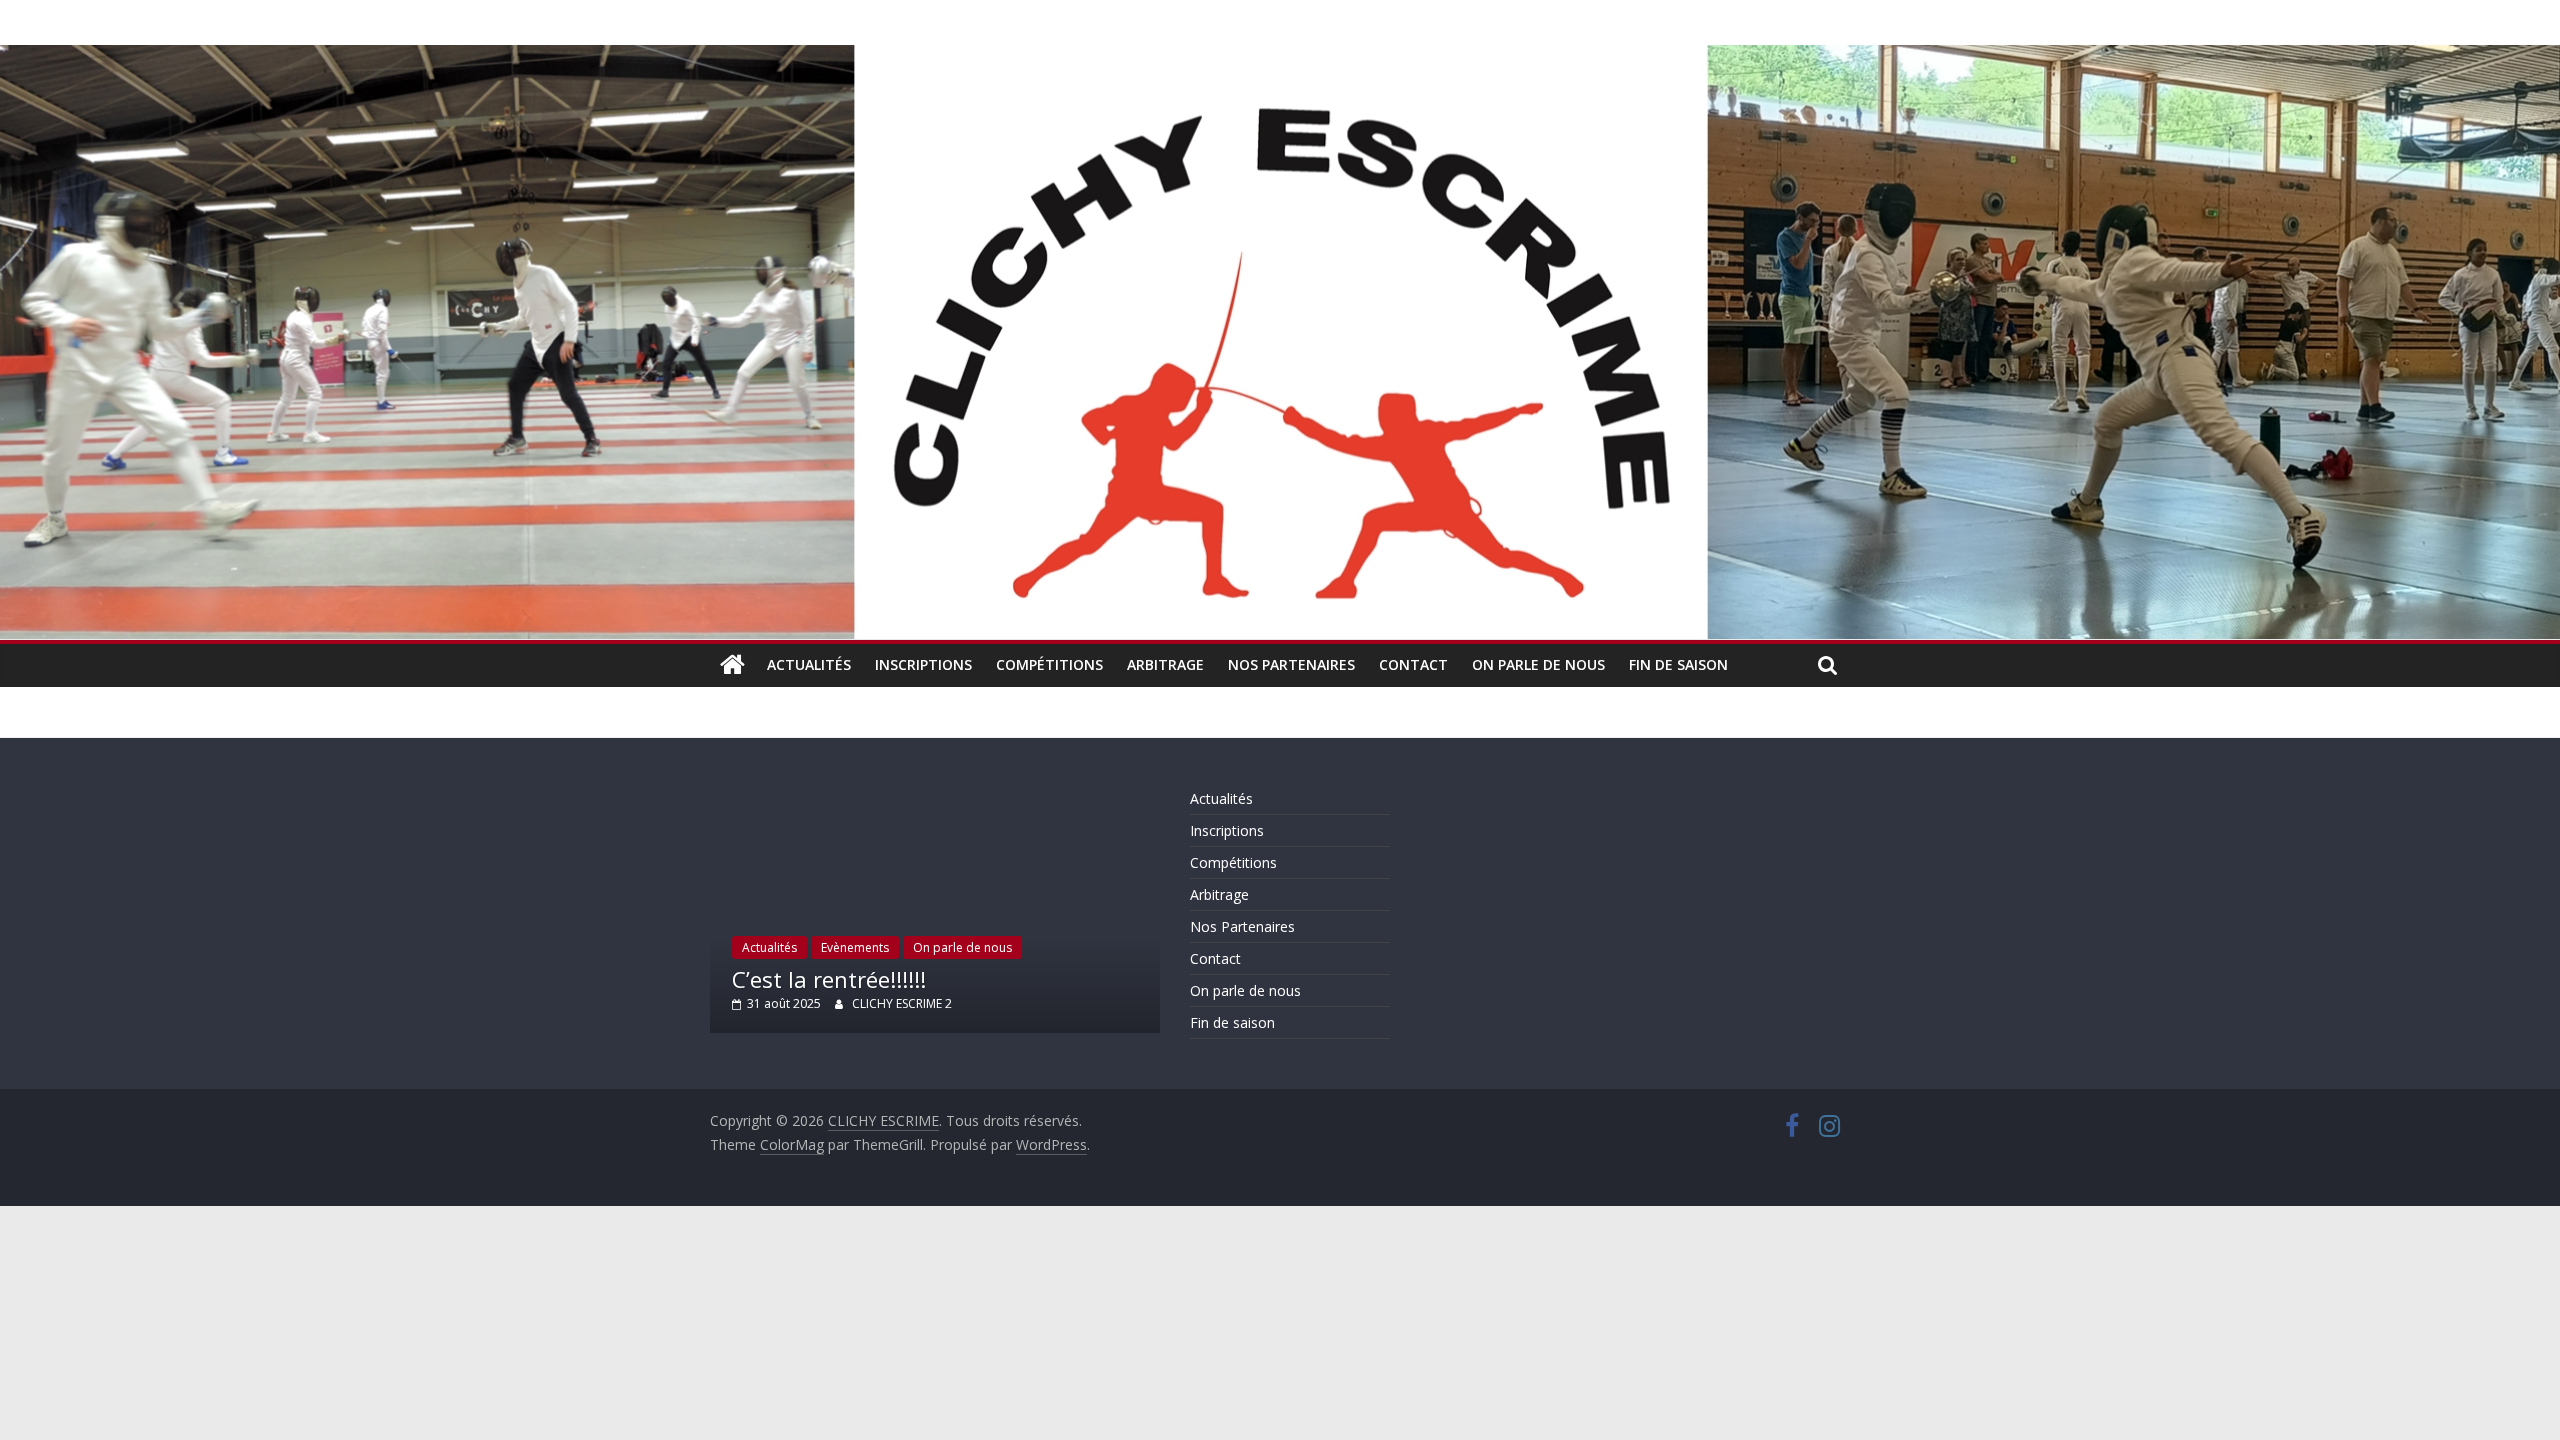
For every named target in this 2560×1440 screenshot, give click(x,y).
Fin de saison (1678, 664)
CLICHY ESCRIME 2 (902, 1003)
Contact (1413, 664)
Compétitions (1049, 664)
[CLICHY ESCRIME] (732, 665)
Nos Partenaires (1291, 664)
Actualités (809, 664)
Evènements (855, 947)
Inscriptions (923, 664)
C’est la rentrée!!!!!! (829, 979)
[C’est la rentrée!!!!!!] (935, 792)
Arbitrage (1165, 664)
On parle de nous (1538, 664)
